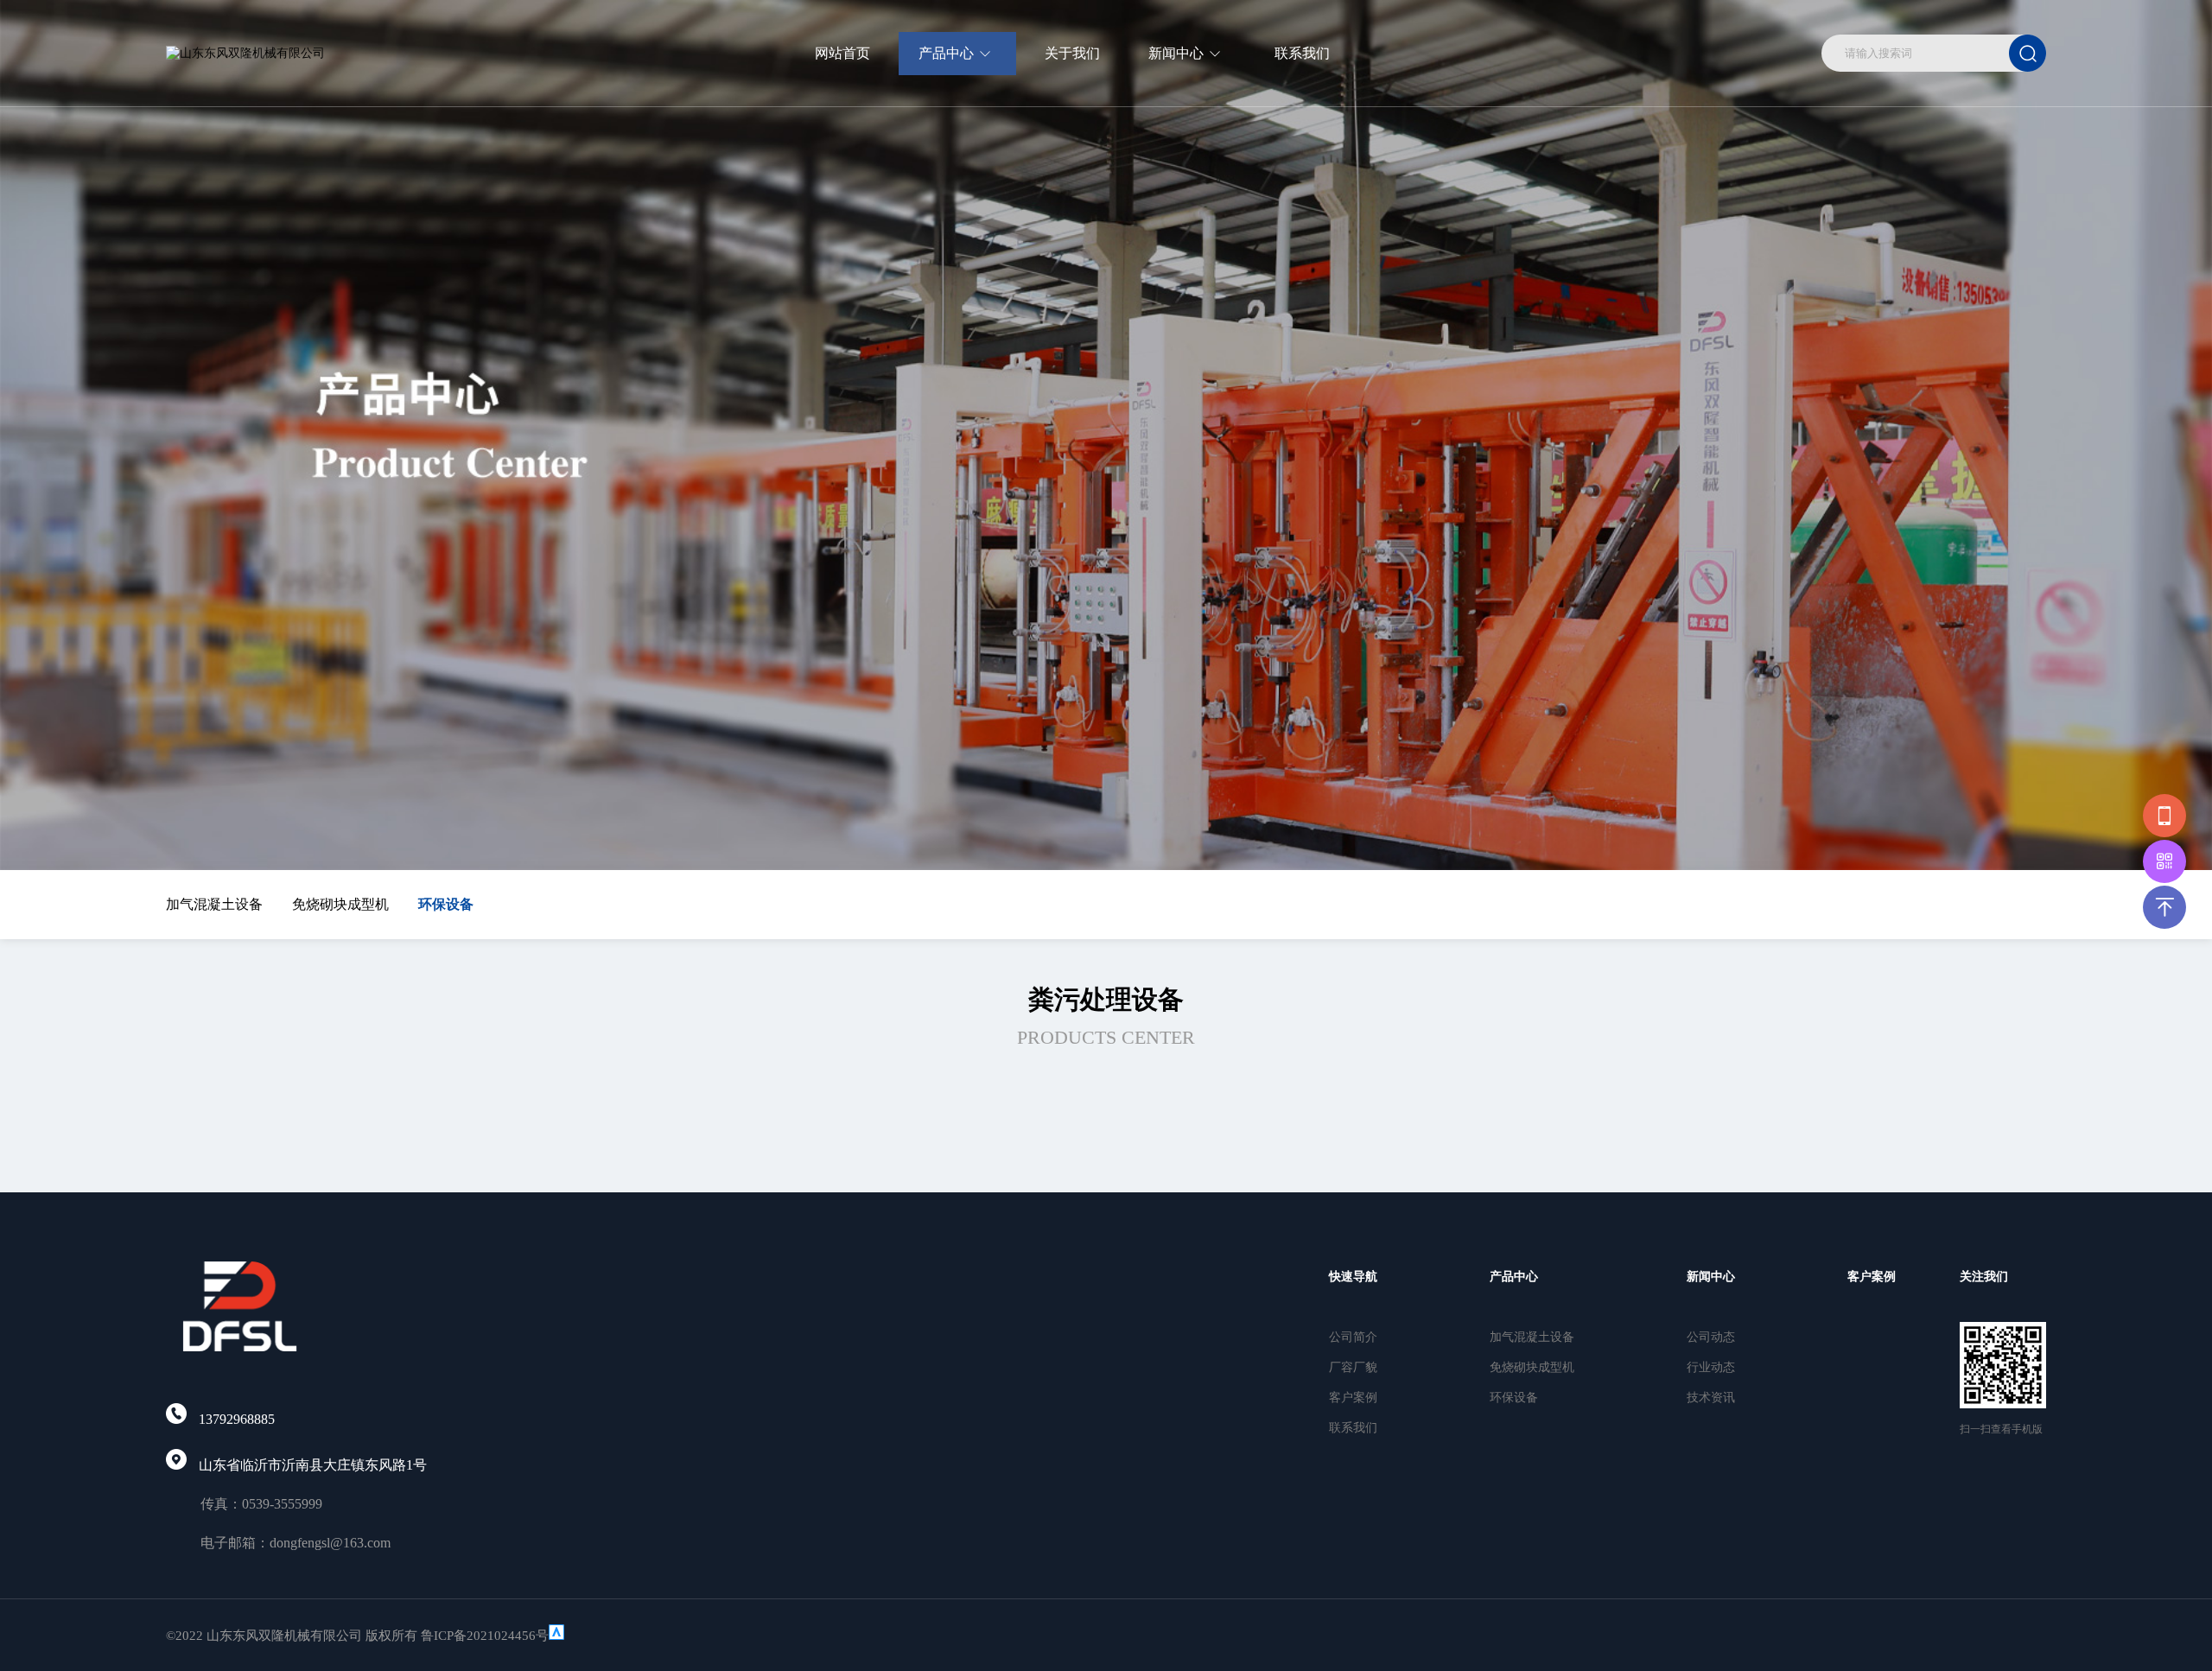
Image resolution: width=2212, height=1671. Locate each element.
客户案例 (1353, 1398)
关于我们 (1072, 53)
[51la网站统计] (556, 1636)
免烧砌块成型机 (340, 904)
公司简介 (1353, 1337)
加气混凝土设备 (214, 904)
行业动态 (1711, 1367)
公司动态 (1711, 1337)
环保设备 (446, 904)
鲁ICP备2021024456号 (485, 1636)
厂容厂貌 (1353, 1367)
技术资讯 (1711, 1398)
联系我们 (1302, 53)
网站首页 (842, 53)
